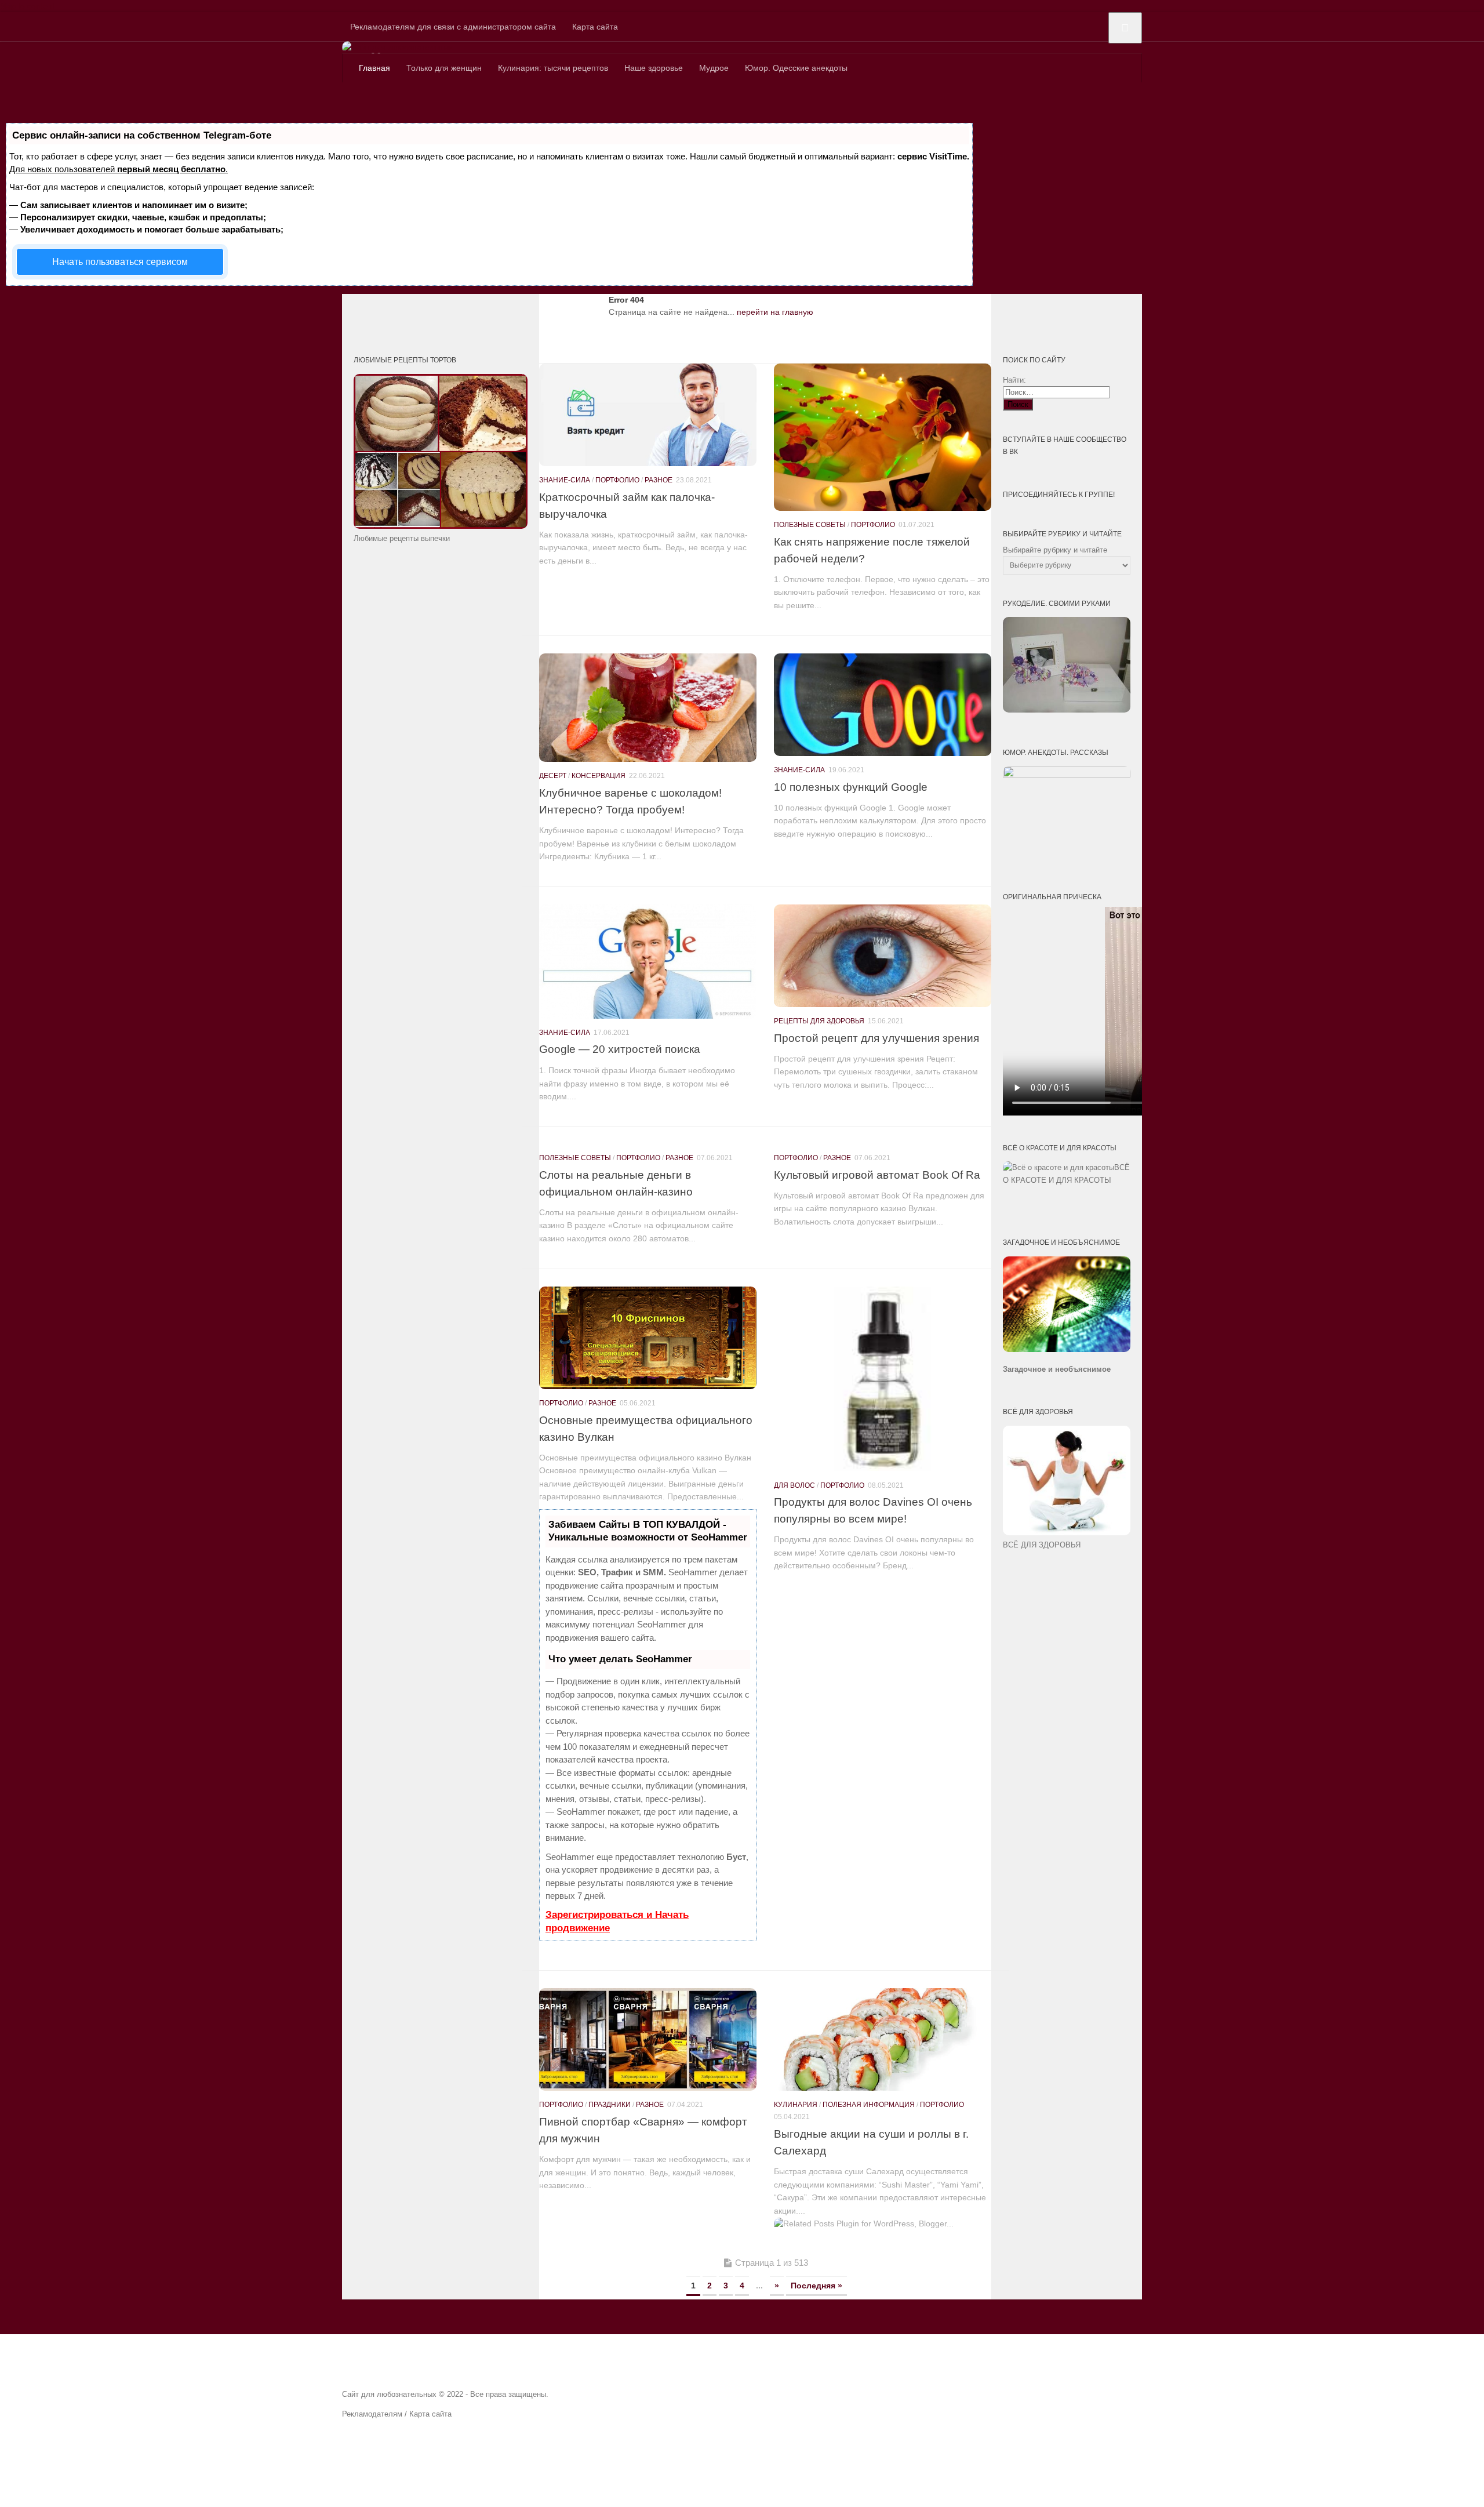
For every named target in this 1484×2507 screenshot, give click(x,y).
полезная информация (869, 2105)
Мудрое (714, 68)
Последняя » (816, 2286)
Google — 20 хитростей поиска (620, 1049)
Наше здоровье (654, 68)
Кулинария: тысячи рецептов (553, 68)
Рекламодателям (372, 2414)
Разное (659, 480)
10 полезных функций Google (851, 787)
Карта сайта (595, 27)
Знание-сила (565, 480)
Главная (374, 68)
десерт (553, 776)
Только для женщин (444, 68)
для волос (794, 1485)
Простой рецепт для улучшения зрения (876, 1038)
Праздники (610, 2105)
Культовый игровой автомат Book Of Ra (877, 1175)
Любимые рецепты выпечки (402, 538)
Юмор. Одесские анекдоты (796, 68)
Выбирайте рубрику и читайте (1055, 550)
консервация (599, 776)
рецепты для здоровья (819, 1021)
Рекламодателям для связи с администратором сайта (453, 27)
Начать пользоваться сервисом (120, 262)
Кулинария (796, 2105)
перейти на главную (775, 312)
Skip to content (27, 6)
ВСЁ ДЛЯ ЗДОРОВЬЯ (1042, 1545)
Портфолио (617, 480)
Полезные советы (810, 525)
